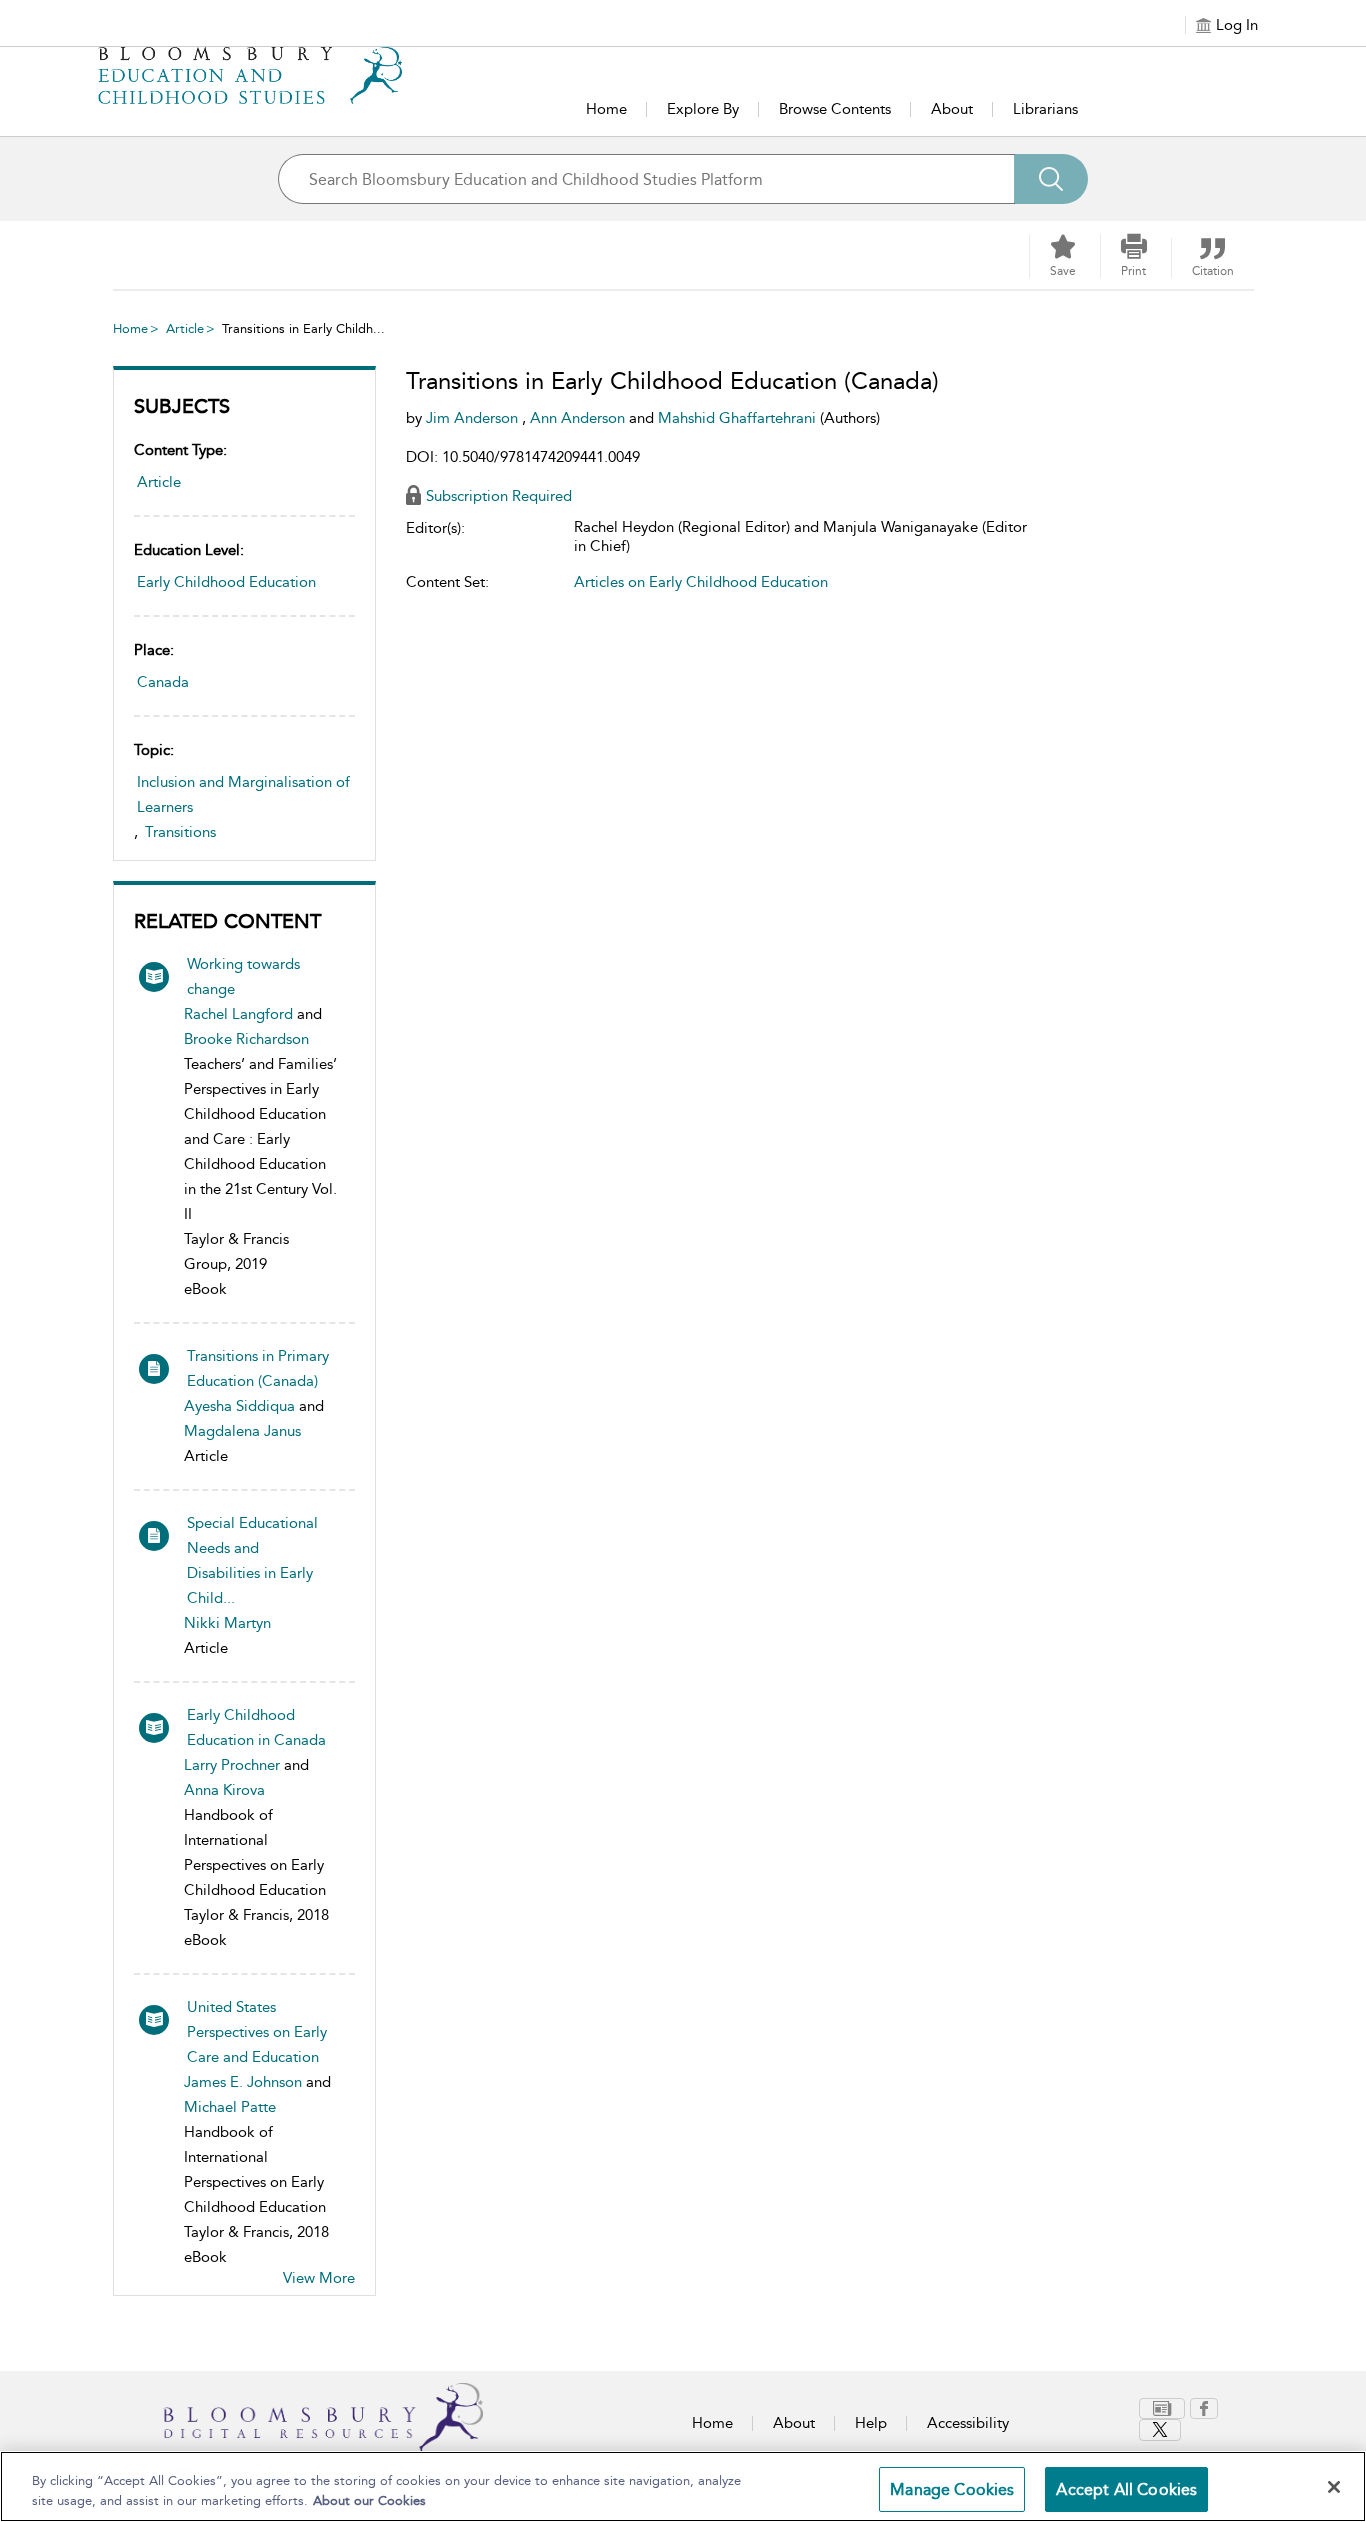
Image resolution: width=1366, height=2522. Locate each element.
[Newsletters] (1162, 2408)
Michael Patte (230, 2107)
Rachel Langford (238, 1014)
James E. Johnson (243, 2082)
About (952, 109)
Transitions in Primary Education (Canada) (258, 1368)
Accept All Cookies (1126, 2489)
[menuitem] (1164, 2408)
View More (319, 2278)
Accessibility (968, 2423)
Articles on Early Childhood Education (701, 582)
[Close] (1334, 2487)
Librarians (1045, 109)
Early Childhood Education (226, 582)
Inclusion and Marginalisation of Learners (243, 794)
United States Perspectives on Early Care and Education (257, 2032)
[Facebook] (1204, 2408)
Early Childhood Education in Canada (256, 1727)
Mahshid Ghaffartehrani (739, 418)
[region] (683, 2486)
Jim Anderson (474, 418)
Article (185, 328)
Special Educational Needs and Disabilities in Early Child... (252, 1560)
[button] (1134, 256)
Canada (163, 682)
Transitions (180, 832)
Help (871, 2423)
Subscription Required (499, 496)
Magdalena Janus (242, 1431)
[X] (1160, 2430)
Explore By (703, 109)
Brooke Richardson (246, 1039)
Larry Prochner (232, 1765)
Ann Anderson (579, 418)
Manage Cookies (952, 2489)
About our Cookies (369, 2500)
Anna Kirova (224, 1790)
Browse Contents (835, 109)
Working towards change (243, 976)
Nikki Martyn (227, 1623)
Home (606, 109)
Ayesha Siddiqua (239, 1406)
